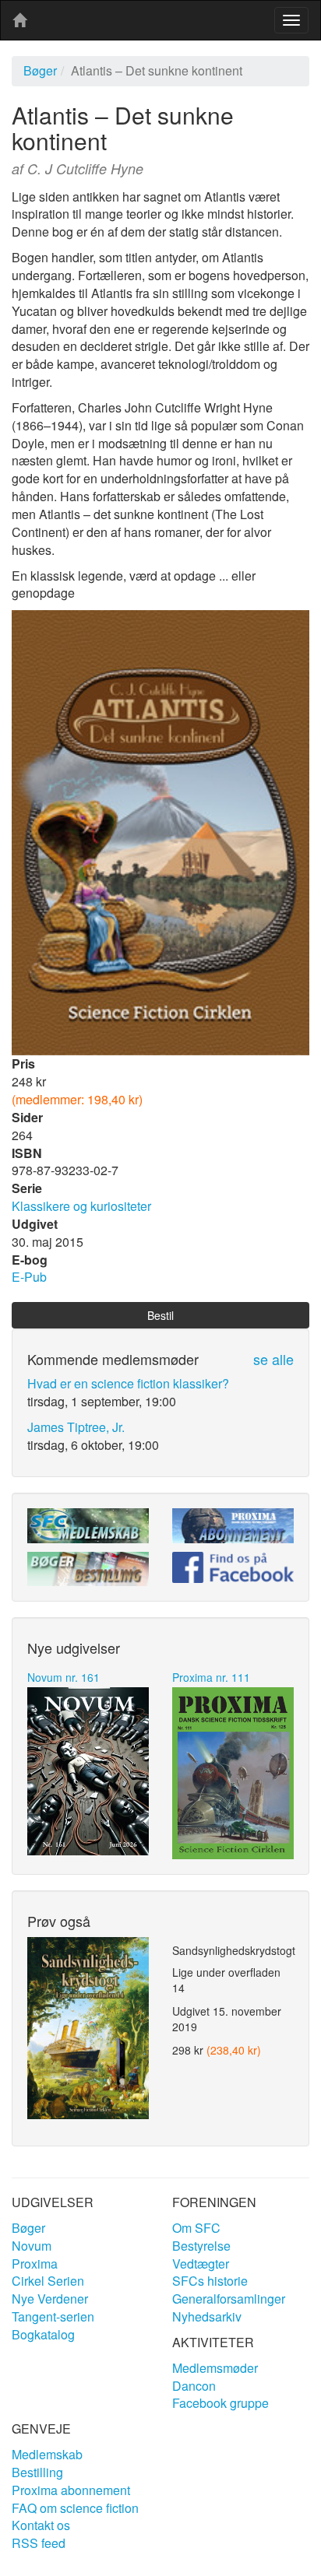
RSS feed (39, 2543)
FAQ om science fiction (75, 2508)
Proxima (35, 2264)
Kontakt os (41, 2525)
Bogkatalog (43, 2334)
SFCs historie (210, 2281)
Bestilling (37, 2472)
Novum (32, 2246)
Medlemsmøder (215, 2368)
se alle (273, 1359)
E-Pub (29, 1277)
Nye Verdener (50, 2299)
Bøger (40, 70)
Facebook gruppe (220, 2403)
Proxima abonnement (71, 2490)
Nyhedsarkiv (207, 2316)
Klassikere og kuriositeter (81, 1206)
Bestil (160, 1315)
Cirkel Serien (48, 2281)
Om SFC (196, 2228)
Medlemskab (47, 2454)
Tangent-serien (53, 2316)
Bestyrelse (201, 2246)
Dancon (194, 2386)
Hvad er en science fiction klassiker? (128, 1383)
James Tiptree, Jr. (76, 1427)
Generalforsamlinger (229, 2299)
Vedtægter (201, 2264)
